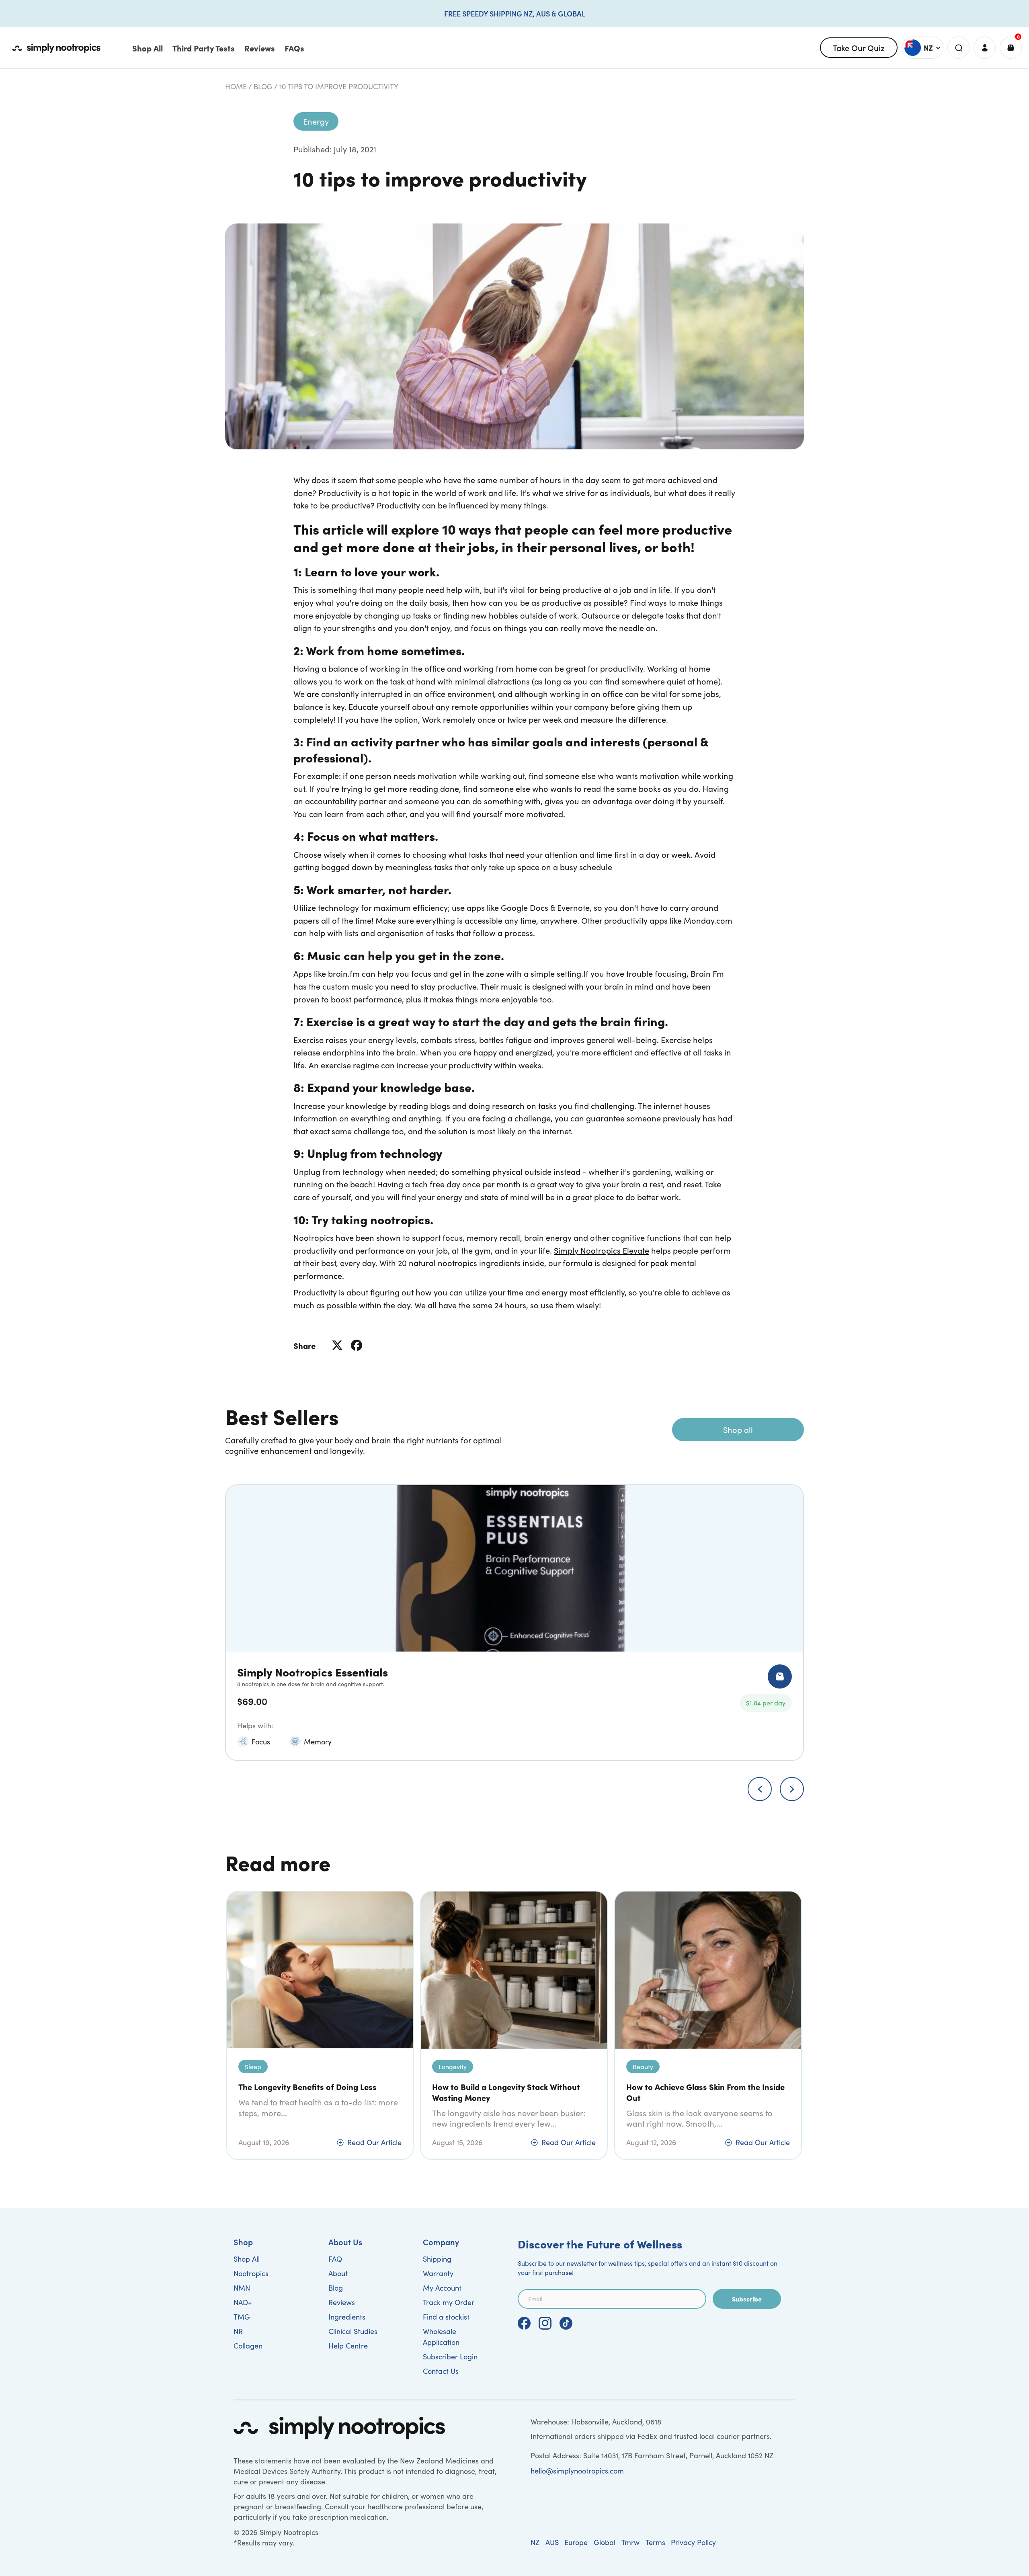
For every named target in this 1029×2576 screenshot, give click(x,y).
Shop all (738, 1429)
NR (238, 2331)
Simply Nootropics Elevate (602, 1250)
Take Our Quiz (859, 47)
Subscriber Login (450, 2357)
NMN (242, 2288)
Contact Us (441, 2371)
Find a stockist (446, 2317)
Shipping (437, 2259)
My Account (442, 2288)
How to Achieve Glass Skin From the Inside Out (705, 2092)
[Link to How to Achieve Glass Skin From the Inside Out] (708, 1970)
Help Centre (348, 2346)
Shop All (247, 2259)
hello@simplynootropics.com (577, 2471)
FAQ (335, 2259)
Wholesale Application (441, 2337)
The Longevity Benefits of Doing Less (307, 2087)
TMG (242, 2317)
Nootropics (251, 2273)
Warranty (438, 2273)
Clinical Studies (353, 2331)
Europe (576, 2542)
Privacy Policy (693, 2542)
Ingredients (347, 2317)
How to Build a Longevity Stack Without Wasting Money (506, 2092)
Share (304, 1345)
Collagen (248, 2346)
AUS (552, 2542)
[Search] (958, 48)
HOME (236, 86)
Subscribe (747, 2299)
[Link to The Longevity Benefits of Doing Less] (320, 1970)
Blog (263, 86)
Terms (655, 2542)
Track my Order (449, 2302)
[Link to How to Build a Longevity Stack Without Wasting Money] (514, 1970)
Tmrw (630, 2542)
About (338, 2273)
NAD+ (243, 2302)
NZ (535, 2542)
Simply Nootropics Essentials (313, 1671)
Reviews (342, 2302)
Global (605, 2542)
